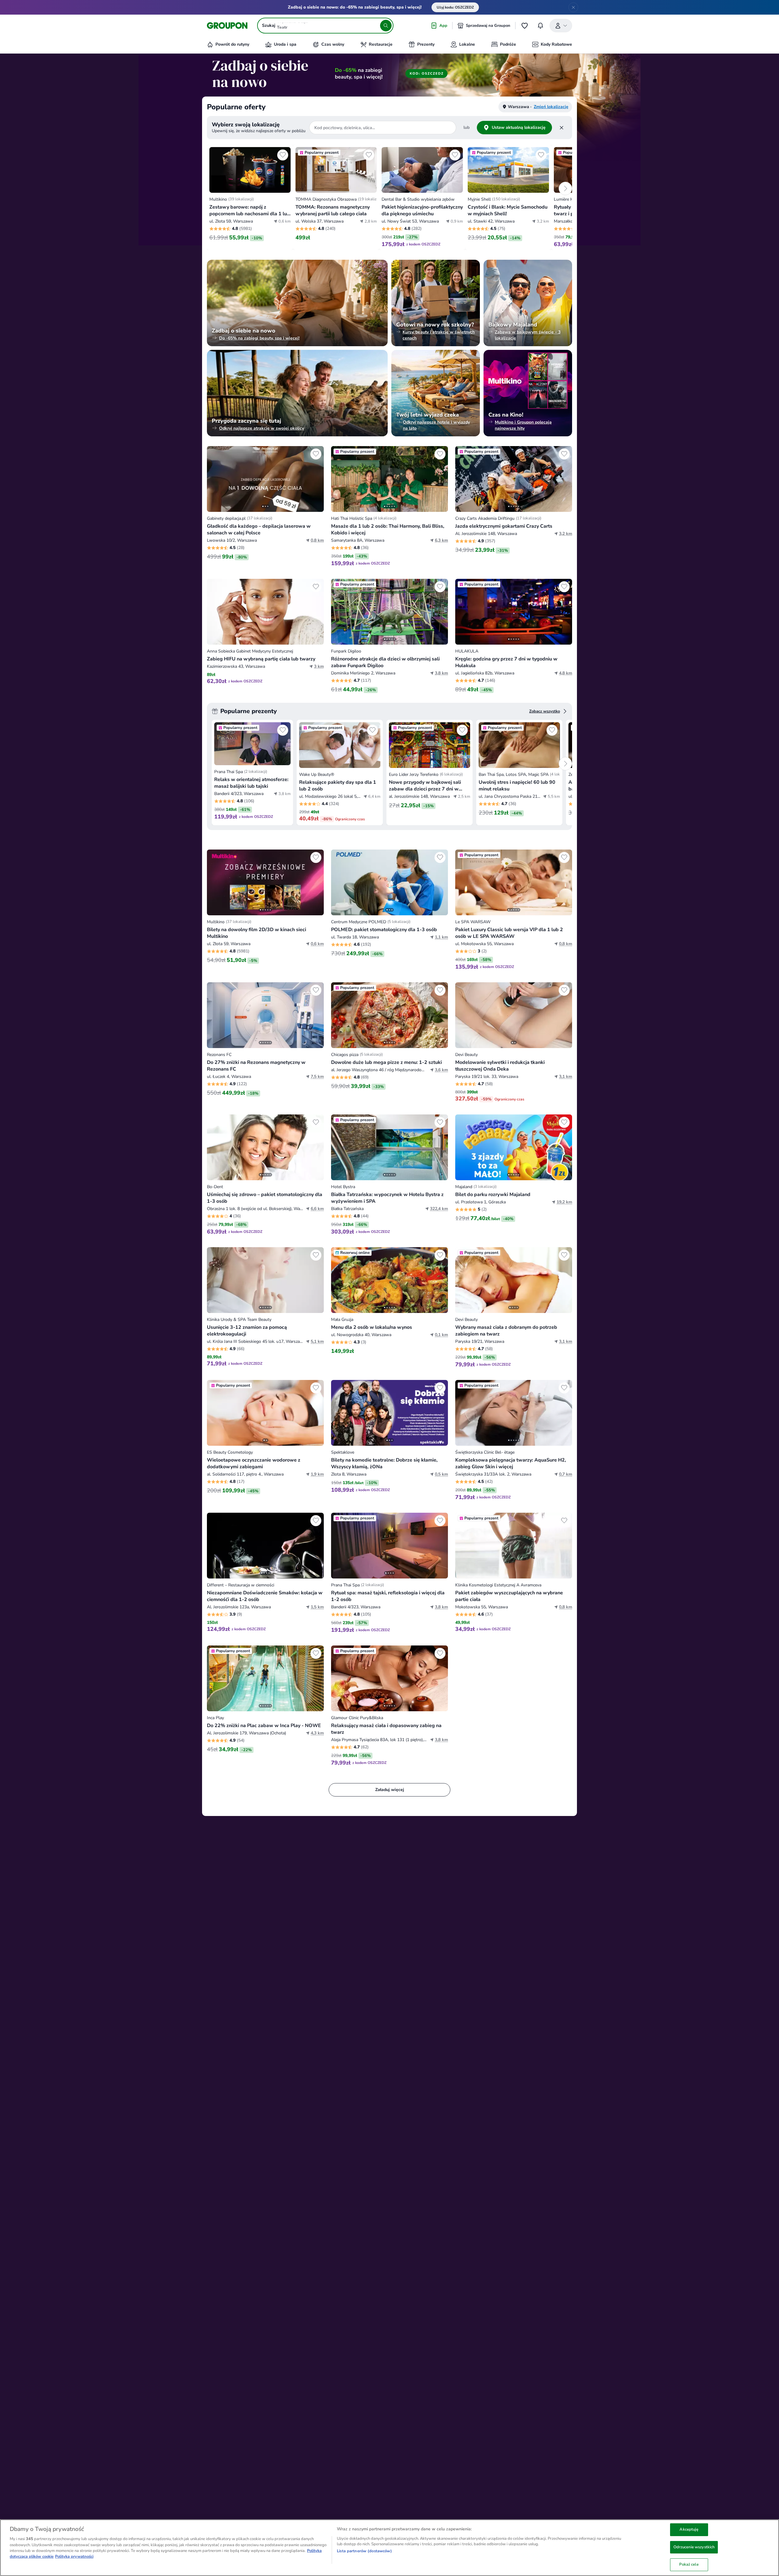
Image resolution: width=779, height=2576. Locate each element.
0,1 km (441, 1335)
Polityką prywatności (74, 2557)
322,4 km (439, 1209)
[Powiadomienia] (540, 26)
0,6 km (317, 944)
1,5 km (317, 1607)
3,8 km (441, 673)
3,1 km (566, 1077)
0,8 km (317, 540)
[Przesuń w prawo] (316, 479)
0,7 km (566, 1474)
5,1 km (317, 1341)
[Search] (386, 26)
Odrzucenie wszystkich (694, 2547)
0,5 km (441, 1474)
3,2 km (566, 534)
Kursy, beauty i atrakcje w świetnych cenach (439, 335)
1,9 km (317, 1474)
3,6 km (441, 1070)
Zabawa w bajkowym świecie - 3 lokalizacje (528, 335)
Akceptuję (689, 2529)
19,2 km (564, 1202)
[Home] (227, 26)
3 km (319, 666)
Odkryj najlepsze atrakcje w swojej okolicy (262, 428)
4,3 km (317, 1733)
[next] (565, 188)
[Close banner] (573, 7)
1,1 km (441, 937)
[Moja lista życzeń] (525, 26)
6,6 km (317, 1209)
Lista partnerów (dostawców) (364, 2551)
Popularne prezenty (249, 711)
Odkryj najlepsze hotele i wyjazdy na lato (436, 425)
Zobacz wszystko (545, 711)
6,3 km (441, 540)
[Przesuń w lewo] (215, 479)
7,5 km (317, 1077)
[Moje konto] (561, 26)
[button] (250, 197)
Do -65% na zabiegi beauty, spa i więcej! (259, 338)
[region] (389, 2548)
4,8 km (566, 673)
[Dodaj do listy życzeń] (283, 155)
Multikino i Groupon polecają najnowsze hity (523, 425)
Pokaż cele (689, 2564)
